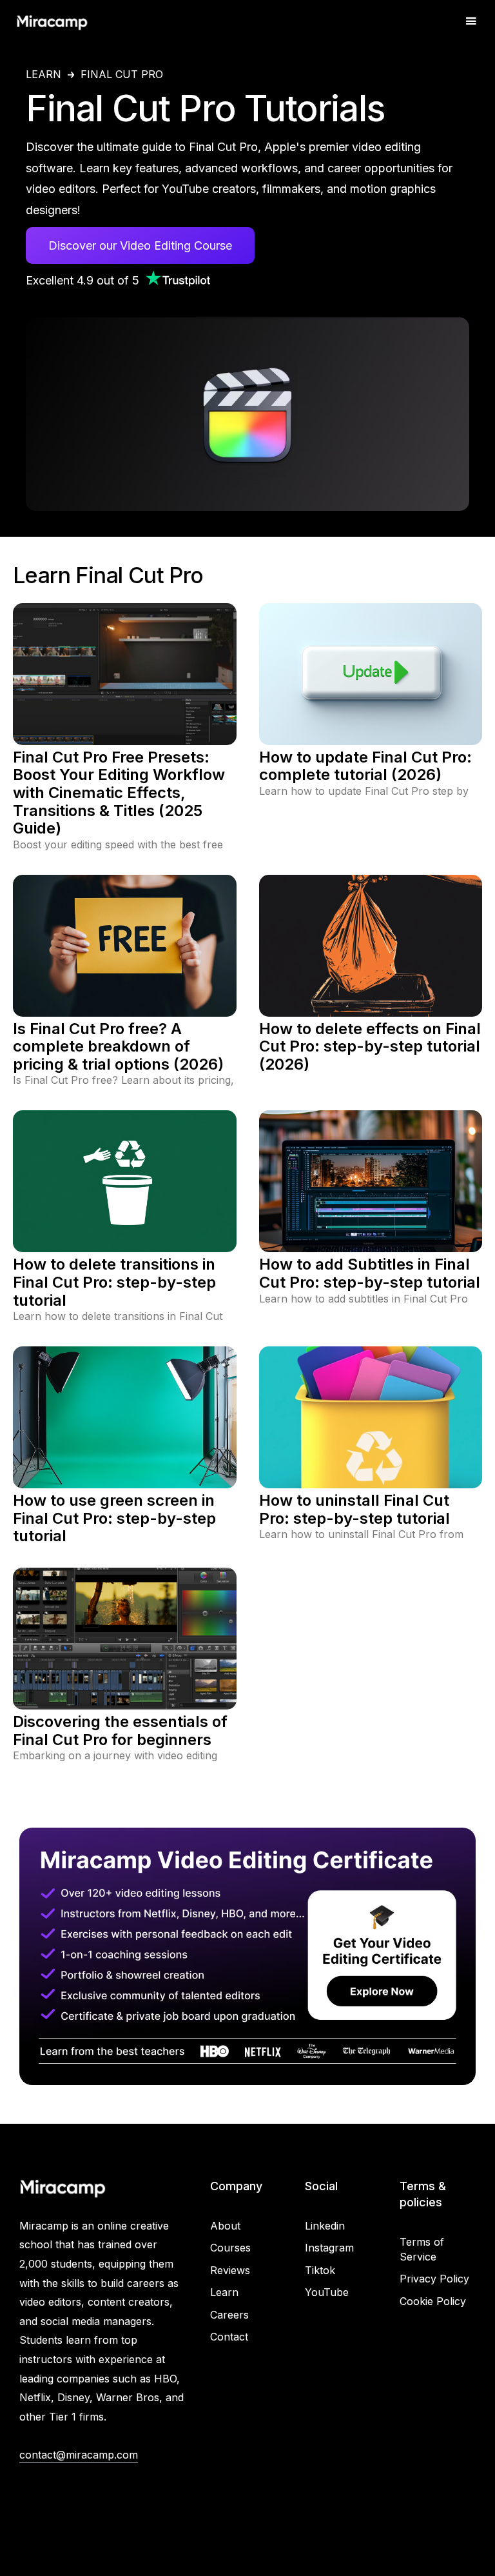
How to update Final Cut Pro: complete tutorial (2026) (365, 766)
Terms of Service (422, 2249)
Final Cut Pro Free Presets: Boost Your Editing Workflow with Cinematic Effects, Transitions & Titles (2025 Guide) (119, 793)
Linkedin (325, 2226)
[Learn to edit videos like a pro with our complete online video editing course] (247, 1956)
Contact (229, 2337)
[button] (471, 22)
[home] (52, 21)
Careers (229, 2315)
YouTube (327, 2292)
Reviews (230, 2270)
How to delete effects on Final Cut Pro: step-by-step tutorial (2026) (370, 1047)
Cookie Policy (433, 2301)
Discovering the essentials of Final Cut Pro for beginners (120, 1731)
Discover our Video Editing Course (140, 245)
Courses (230, 2248)
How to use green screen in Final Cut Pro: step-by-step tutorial (114, 1518)
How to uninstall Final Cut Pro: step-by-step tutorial (354, 1509)
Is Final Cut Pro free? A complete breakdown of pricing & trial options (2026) (118, 1047)
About (225, 2226)
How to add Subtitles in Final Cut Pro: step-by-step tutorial (370, 1273)
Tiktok (320, 2270)
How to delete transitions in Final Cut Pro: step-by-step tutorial (114, 1282)
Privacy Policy (434, 2279)
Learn (44, 75)
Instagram (329, 2248)
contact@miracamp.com (79, 2455)
